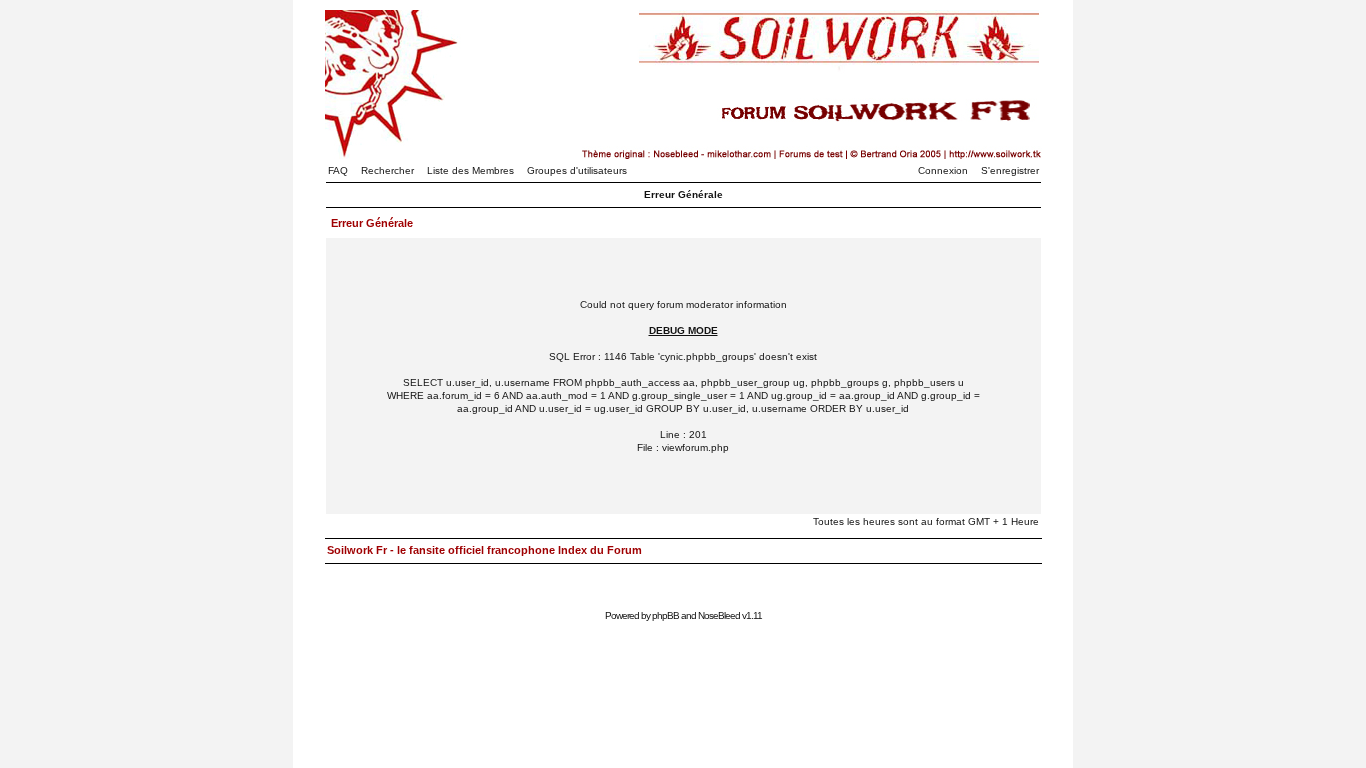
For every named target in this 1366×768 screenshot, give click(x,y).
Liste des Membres (470, 170)
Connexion (943, 170)
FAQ (338, 170)
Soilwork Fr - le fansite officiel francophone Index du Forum (484, 550)
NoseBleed (719, 615)
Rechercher (387, 170)
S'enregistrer (1010, 170)
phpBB (665, 615)
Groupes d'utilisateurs (577, 170)
